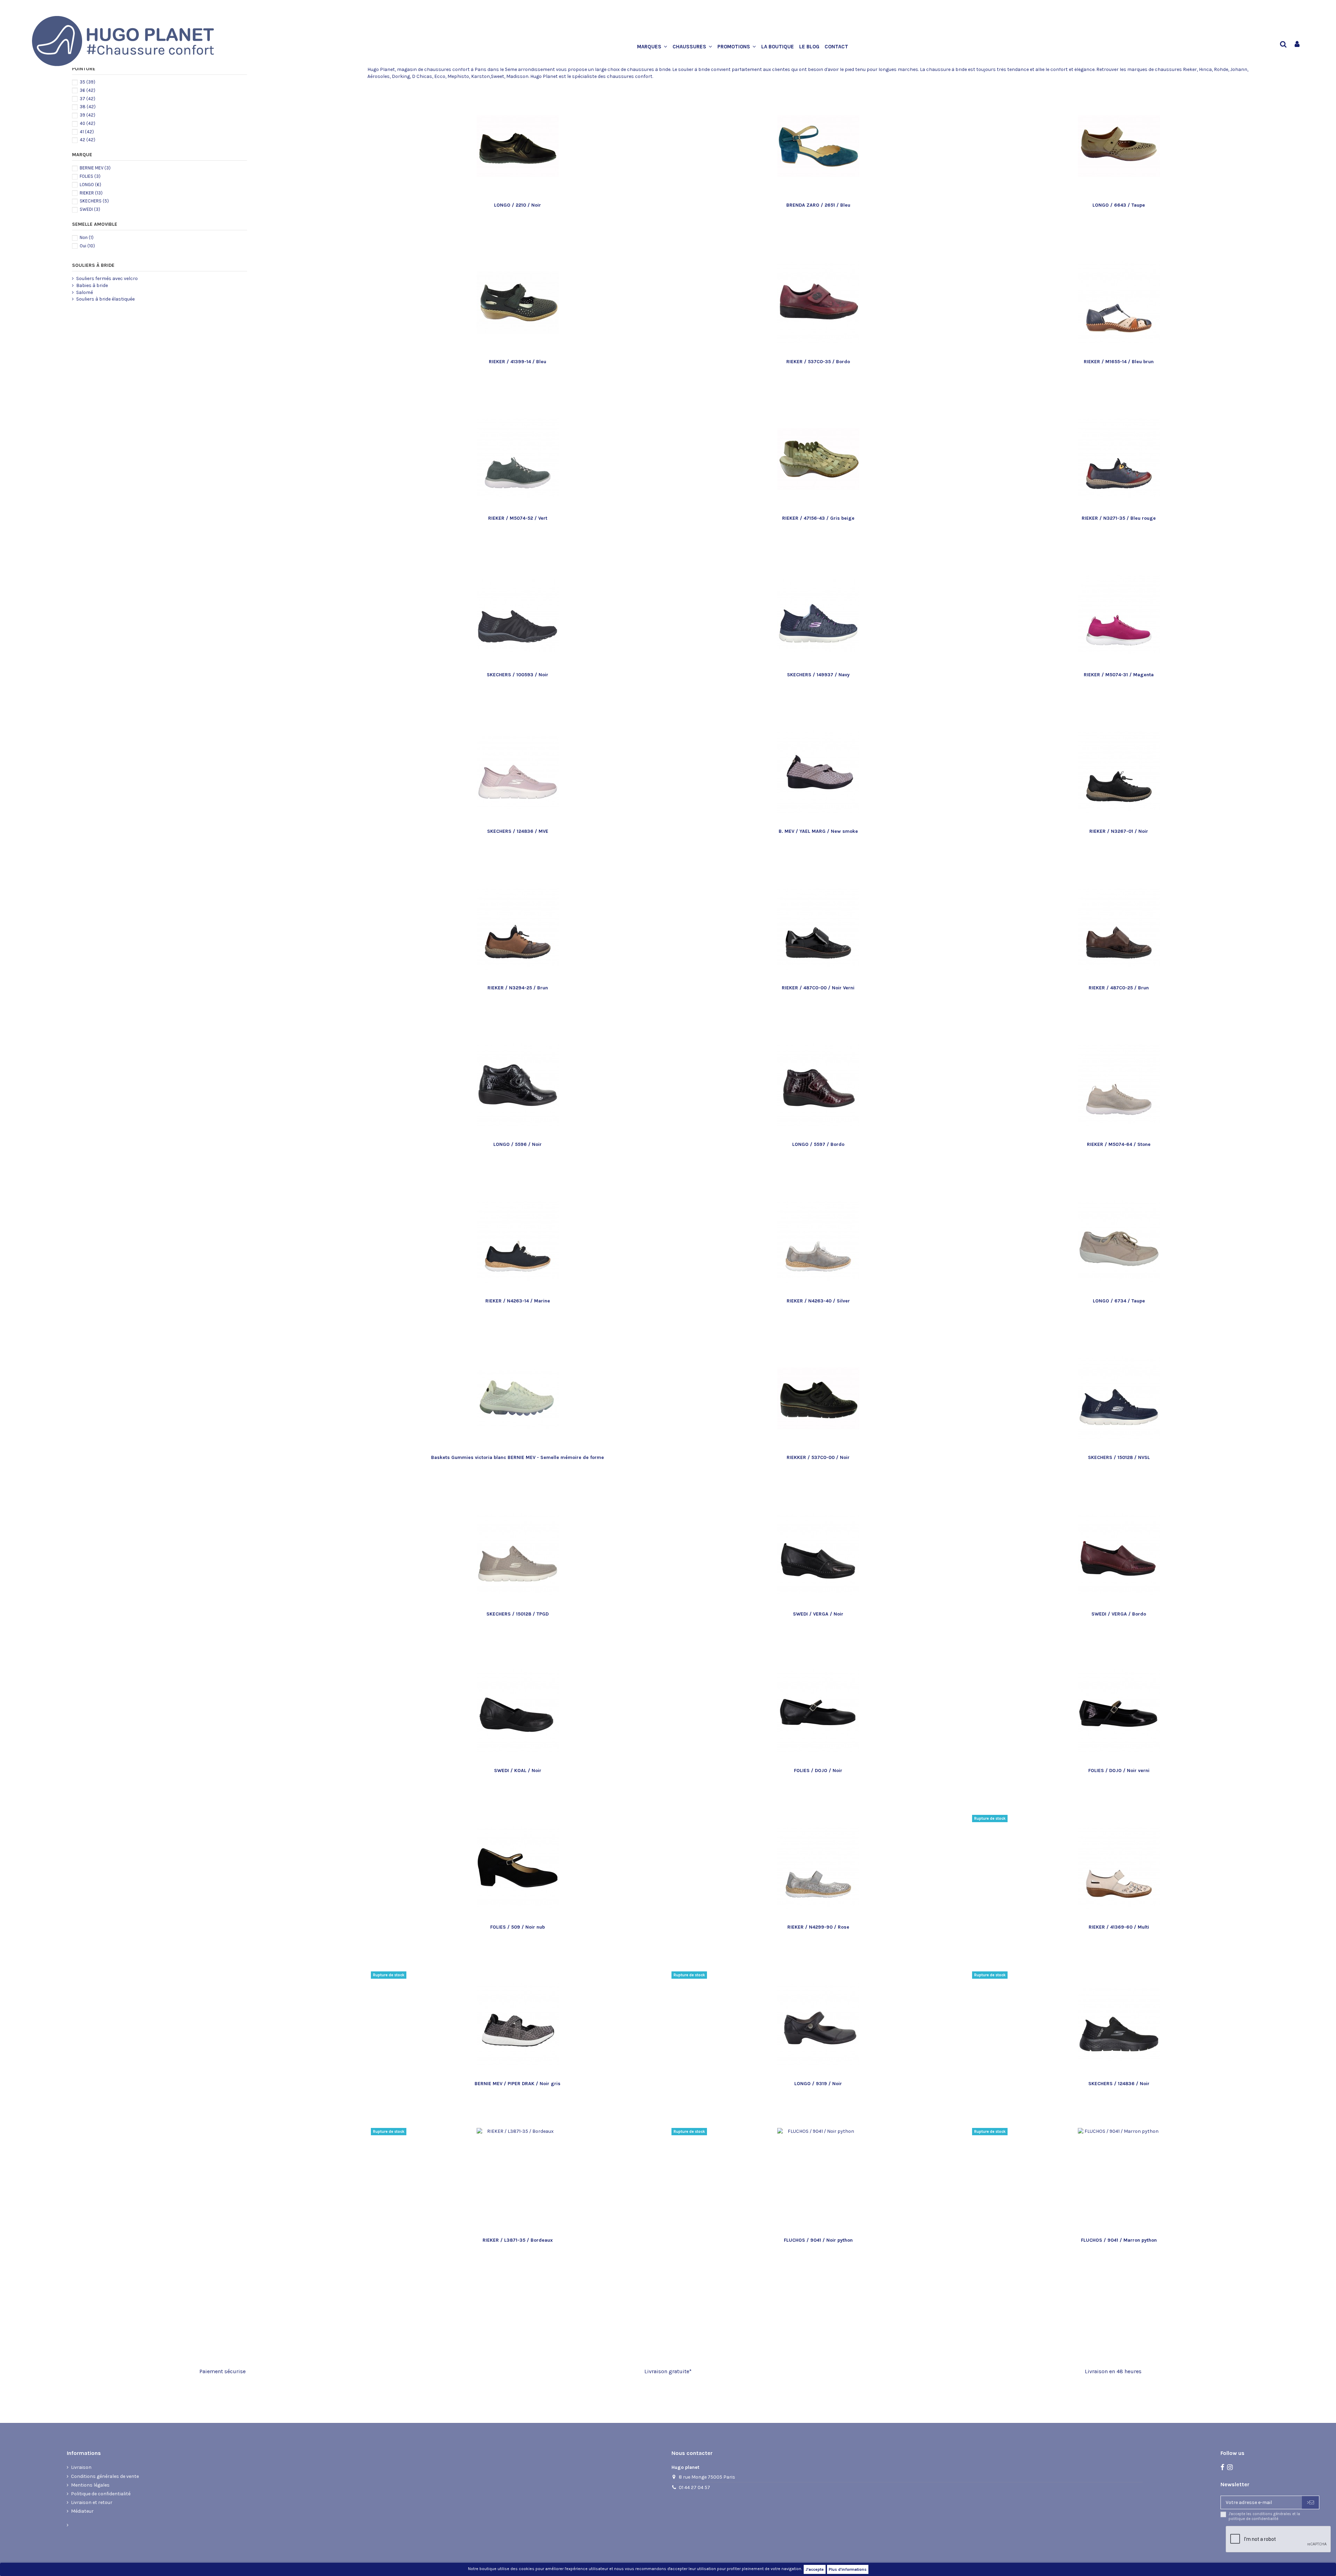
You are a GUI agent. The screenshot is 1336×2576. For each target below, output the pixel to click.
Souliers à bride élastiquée (105, 299)
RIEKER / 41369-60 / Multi (1119, 1927)
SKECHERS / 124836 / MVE (518, 831)
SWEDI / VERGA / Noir (818, 1614)
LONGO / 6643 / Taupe (1119, 205)
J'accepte (815, 2569)
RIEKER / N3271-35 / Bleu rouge (1119, 518)
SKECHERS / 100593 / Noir (518, 675)
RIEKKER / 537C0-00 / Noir (818, 1457)
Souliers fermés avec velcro (107, 278)
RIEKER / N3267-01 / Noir (1119, 831)
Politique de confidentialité (101, 2494)
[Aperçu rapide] (527, 197)
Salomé (85, 292)
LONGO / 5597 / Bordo (818, 1144)
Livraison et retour (92, 2502)
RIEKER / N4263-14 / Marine (518, 1301)
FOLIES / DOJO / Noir (818, 1770)
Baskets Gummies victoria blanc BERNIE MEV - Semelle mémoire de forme (518, 1457)
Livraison (81, 2467)
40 (88, 123)
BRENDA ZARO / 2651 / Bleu (818, 205)
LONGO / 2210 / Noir (518, 205)
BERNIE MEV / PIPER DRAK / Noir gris (518, 2084)
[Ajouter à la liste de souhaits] (508, 197)
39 (88, 115)
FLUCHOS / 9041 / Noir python (818, 2240)
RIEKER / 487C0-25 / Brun (1119, 988)
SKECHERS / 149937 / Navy (818, 675)
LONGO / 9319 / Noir (818, 2084)
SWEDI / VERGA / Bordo (1119, 1614)
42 (88, 140)
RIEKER (91, 193)
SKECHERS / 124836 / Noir (1119, 2084)
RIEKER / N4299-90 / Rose (818, 1927)
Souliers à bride (93, 265)
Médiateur (82, 2511)
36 (88, 90)
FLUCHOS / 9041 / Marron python (1119, 2240)
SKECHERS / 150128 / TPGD (518, 1614)
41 (87, 132)
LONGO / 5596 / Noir (518, 1144)
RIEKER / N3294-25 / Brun (518, 988)
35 (88, 82)
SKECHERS (94, 201)
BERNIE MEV (95, 168)
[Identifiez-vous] (1297, 45)
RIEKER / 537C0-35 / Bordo (818, 362)
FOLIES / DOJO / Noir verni (1119, 1770)
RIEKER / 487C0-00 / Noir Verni (818, 988)
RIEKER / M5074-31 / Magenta (1119, 675)
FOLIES (90, 176)
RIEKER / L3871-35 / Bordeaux (518, 2240)
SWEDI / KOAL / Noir (518, 1770)
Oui (87, 246)
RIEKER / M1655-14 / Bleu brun (1119, 362)
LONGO (90, 185)
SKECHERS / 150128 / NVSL (1119, 1457)
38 (88, 107)
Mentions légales (90, 2485)
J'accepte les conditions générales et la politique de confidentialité (1264, 2516)
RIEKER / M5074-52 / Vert (518, 518)
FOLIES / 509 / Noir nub (518, 1927)
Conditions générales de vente (105, 2476)
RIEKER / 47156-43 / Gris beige (818, 518)
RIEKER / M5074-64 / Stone (1119, 1144)
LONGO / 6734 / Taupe (1119, 1301)
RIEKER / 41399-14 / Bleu (518, 362)
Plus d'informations (848, 2569)
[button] (655, 47)
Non (87, 237)
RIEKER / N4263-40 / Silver (818, 1301)
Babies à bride (92, 285)
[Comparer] (518, 197)
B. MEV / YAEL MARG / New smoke (818, 831)
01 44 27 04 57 (694, 2487)
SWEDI (90, 209)
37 (88, 99)
